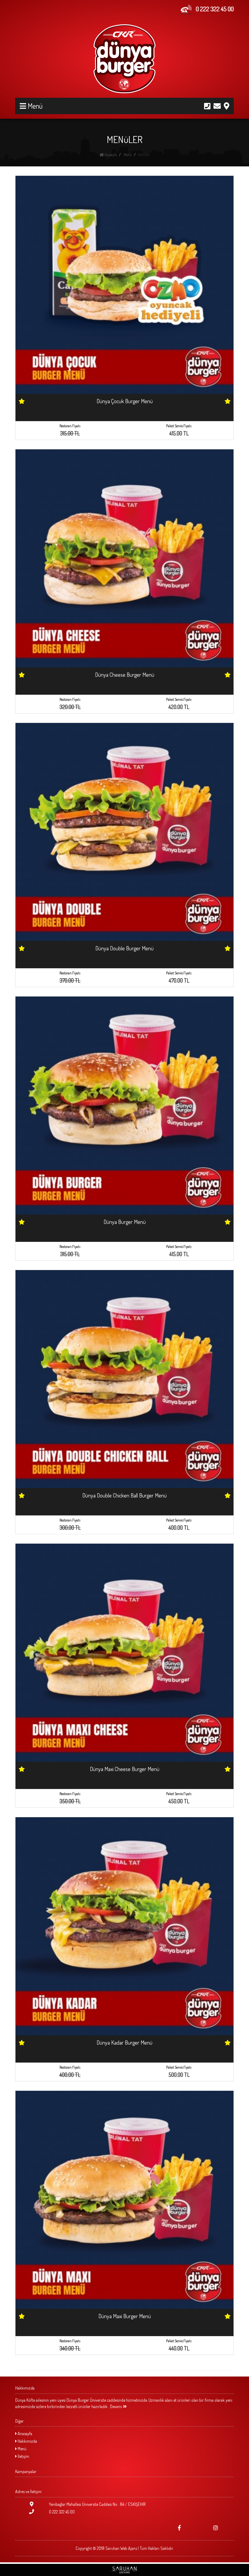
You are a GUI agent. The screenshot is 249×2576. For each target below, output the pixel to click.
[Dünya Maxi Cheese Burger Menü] (124, 1652)
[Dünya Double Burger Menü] (124, 831)
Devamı (116, 2406)
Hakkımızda (27, 2441)
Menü (127, 155)
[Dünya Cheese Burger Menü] (124, 558)
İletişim (23, 2456)
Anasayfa (110, 155)
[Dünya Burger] (124, 59)
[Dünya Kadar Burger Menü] (124, 1925)
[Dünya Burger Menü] (124, 1105)
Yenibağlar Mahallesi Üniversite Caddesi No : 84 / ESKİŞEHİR (97, 2504)
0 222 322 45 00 (61, 2512)
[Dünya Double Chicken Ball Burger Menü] (124, 1378)
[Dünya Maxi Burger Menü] (124, 2199)
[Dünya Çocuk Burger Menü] (124, 284)
